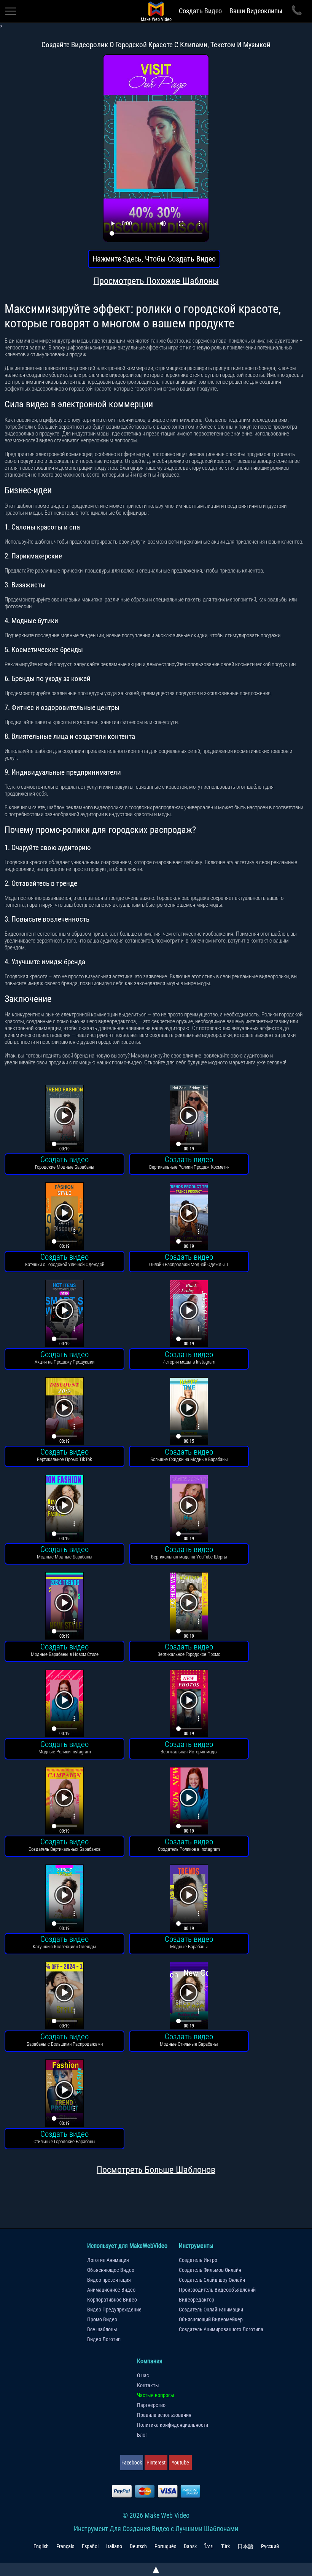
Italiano (114, 2546)
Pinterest (156, 2463)
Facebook (132, 2463)
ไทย (209, 2546)
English (41, 2546)
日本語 (245, 2546)
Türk (225, 2546)
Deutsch (138, 2546)
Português (165, 2546)
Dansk (190, 2546)
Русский (270, 2546)
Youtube (180, 2463)
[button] (64, 1120)
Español (90, 2546)
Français (65, 2546)
